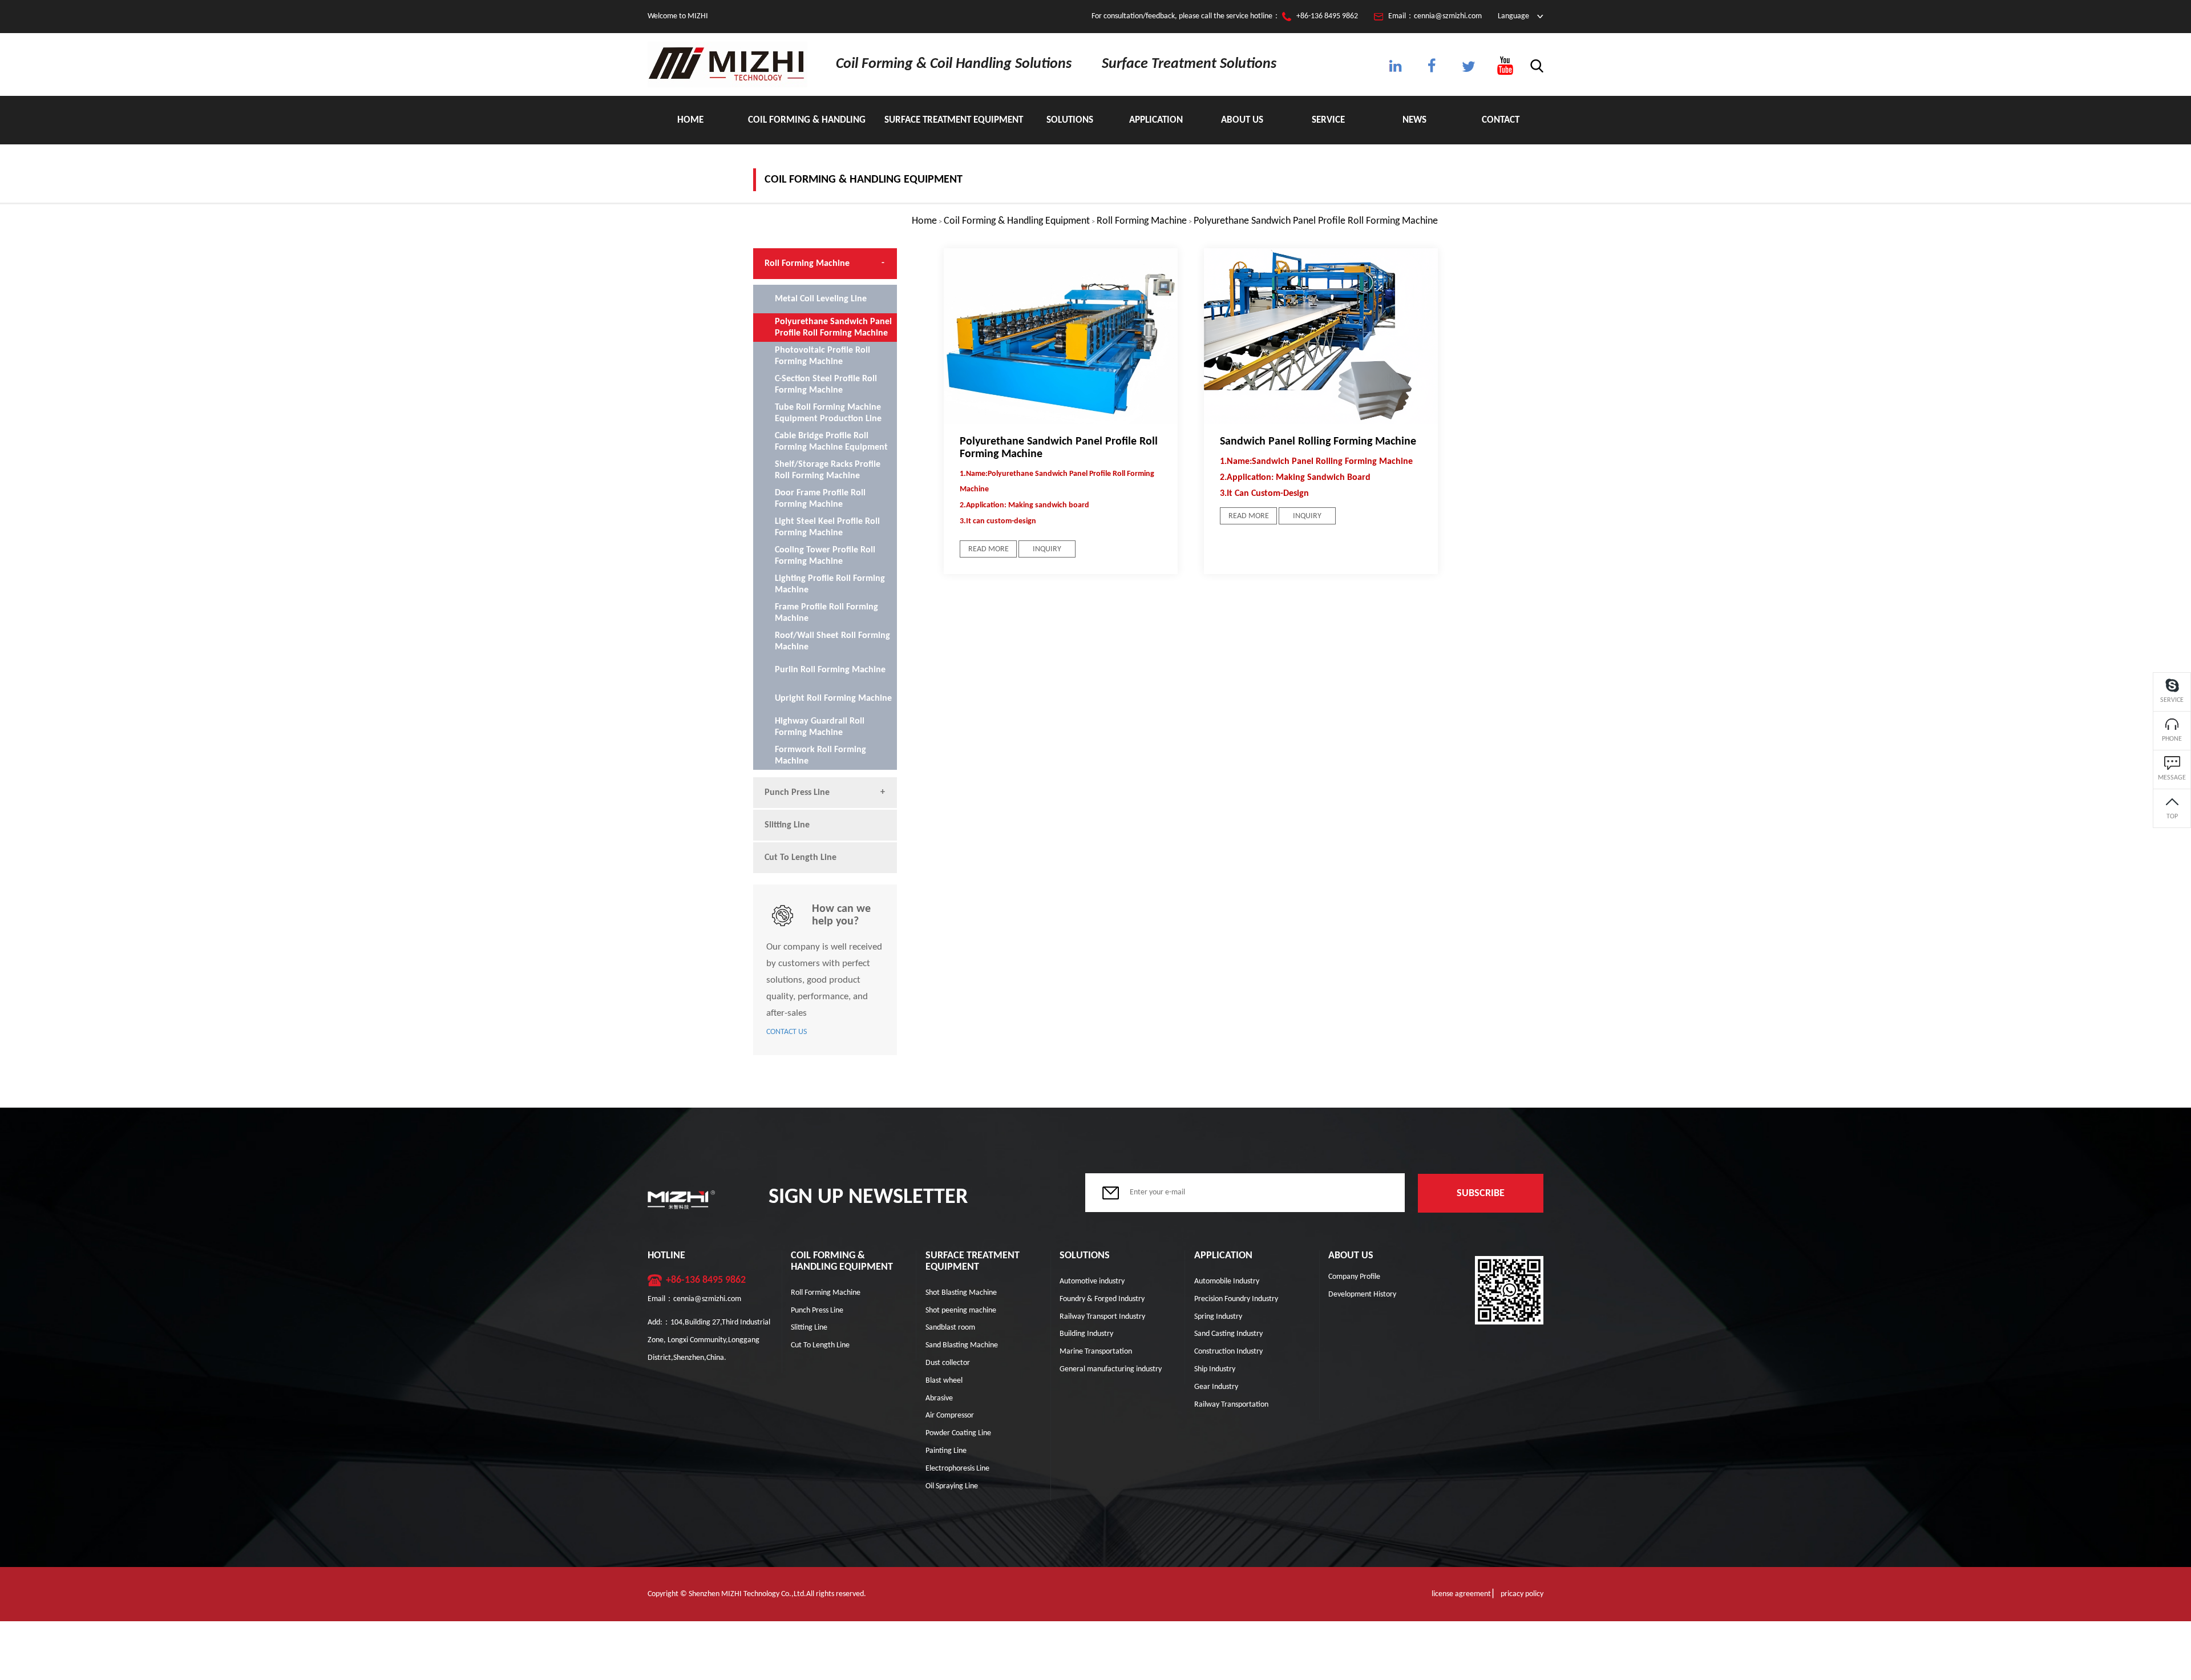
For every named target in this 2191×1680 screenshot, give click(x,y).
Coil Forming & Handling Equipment (807, 130)
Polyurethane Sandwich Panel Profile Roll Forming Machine (1316, 221)
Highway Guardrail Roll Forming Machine (820, 727)
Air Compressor (950, 1416)
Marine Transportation (1096, 1352)
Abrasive (939, 1398)
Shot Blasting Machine (961, 1293)
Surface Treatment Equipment (954, 120)
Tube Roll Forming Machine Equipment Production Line (828, 413)
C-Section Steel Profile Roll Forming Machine (826, 385)
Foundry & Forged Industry (1102, 1299)
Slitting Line (787, 825)
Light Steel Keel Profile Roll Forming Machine (827, 527)
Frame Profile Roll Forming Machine (826, 613)
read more (989, 549)
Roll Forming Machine (1142, 221)
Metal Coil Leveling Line (821, 299)
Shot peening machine (961, 1311)
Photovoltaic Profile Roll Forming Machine (822, 356)
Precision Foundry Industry (1236, 1299)
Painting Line (946, 1451)
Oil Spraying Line (952, 1486)
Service (1328, 120)
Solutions (1070, 120)
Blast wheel (944, 1381)
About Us (1242, 120)
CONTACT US (787, 1032)
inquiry (1047, 549)
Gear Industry (1216, 1387)
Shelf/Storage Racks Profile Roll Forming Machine (828, 470)
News (1414, 120)
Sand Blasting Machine (962, 1345)
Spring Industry (1218, 1317)
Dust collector (948, 1363)
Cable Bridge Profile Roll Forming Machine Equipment (831, 442)
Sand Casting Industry (1228, 1334)
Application (1156, 120)
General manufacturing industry (1111, 1369)
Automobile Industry (1227, 1281)
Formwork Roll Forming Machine (820, 756)
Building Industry (1086, 1334)
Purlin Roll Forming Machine (830, 670)
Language (1513, 16)
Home (690, 120)
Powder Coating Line (958, 1433)
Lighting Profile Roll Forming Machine (830, 584)
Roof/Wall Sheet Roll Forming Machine (832, 641)
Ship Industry (1215, 1369)
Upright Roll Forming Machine (833, 698)
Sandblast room (950, 1328)
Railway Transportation (1231, 1405)
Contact (1501, 120)
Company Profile (1354, 1277)
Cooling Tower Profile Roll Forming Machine (825, 556)
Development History (1362, 1295)
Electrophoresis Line (957, 1469)
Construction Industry (1228, 1352)
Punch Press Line (797, 793)
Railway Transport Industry (1102, 1317)
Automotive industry (1092, 1281)
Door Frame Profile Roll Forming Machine (820, 499)
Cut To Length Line (801, 858)
